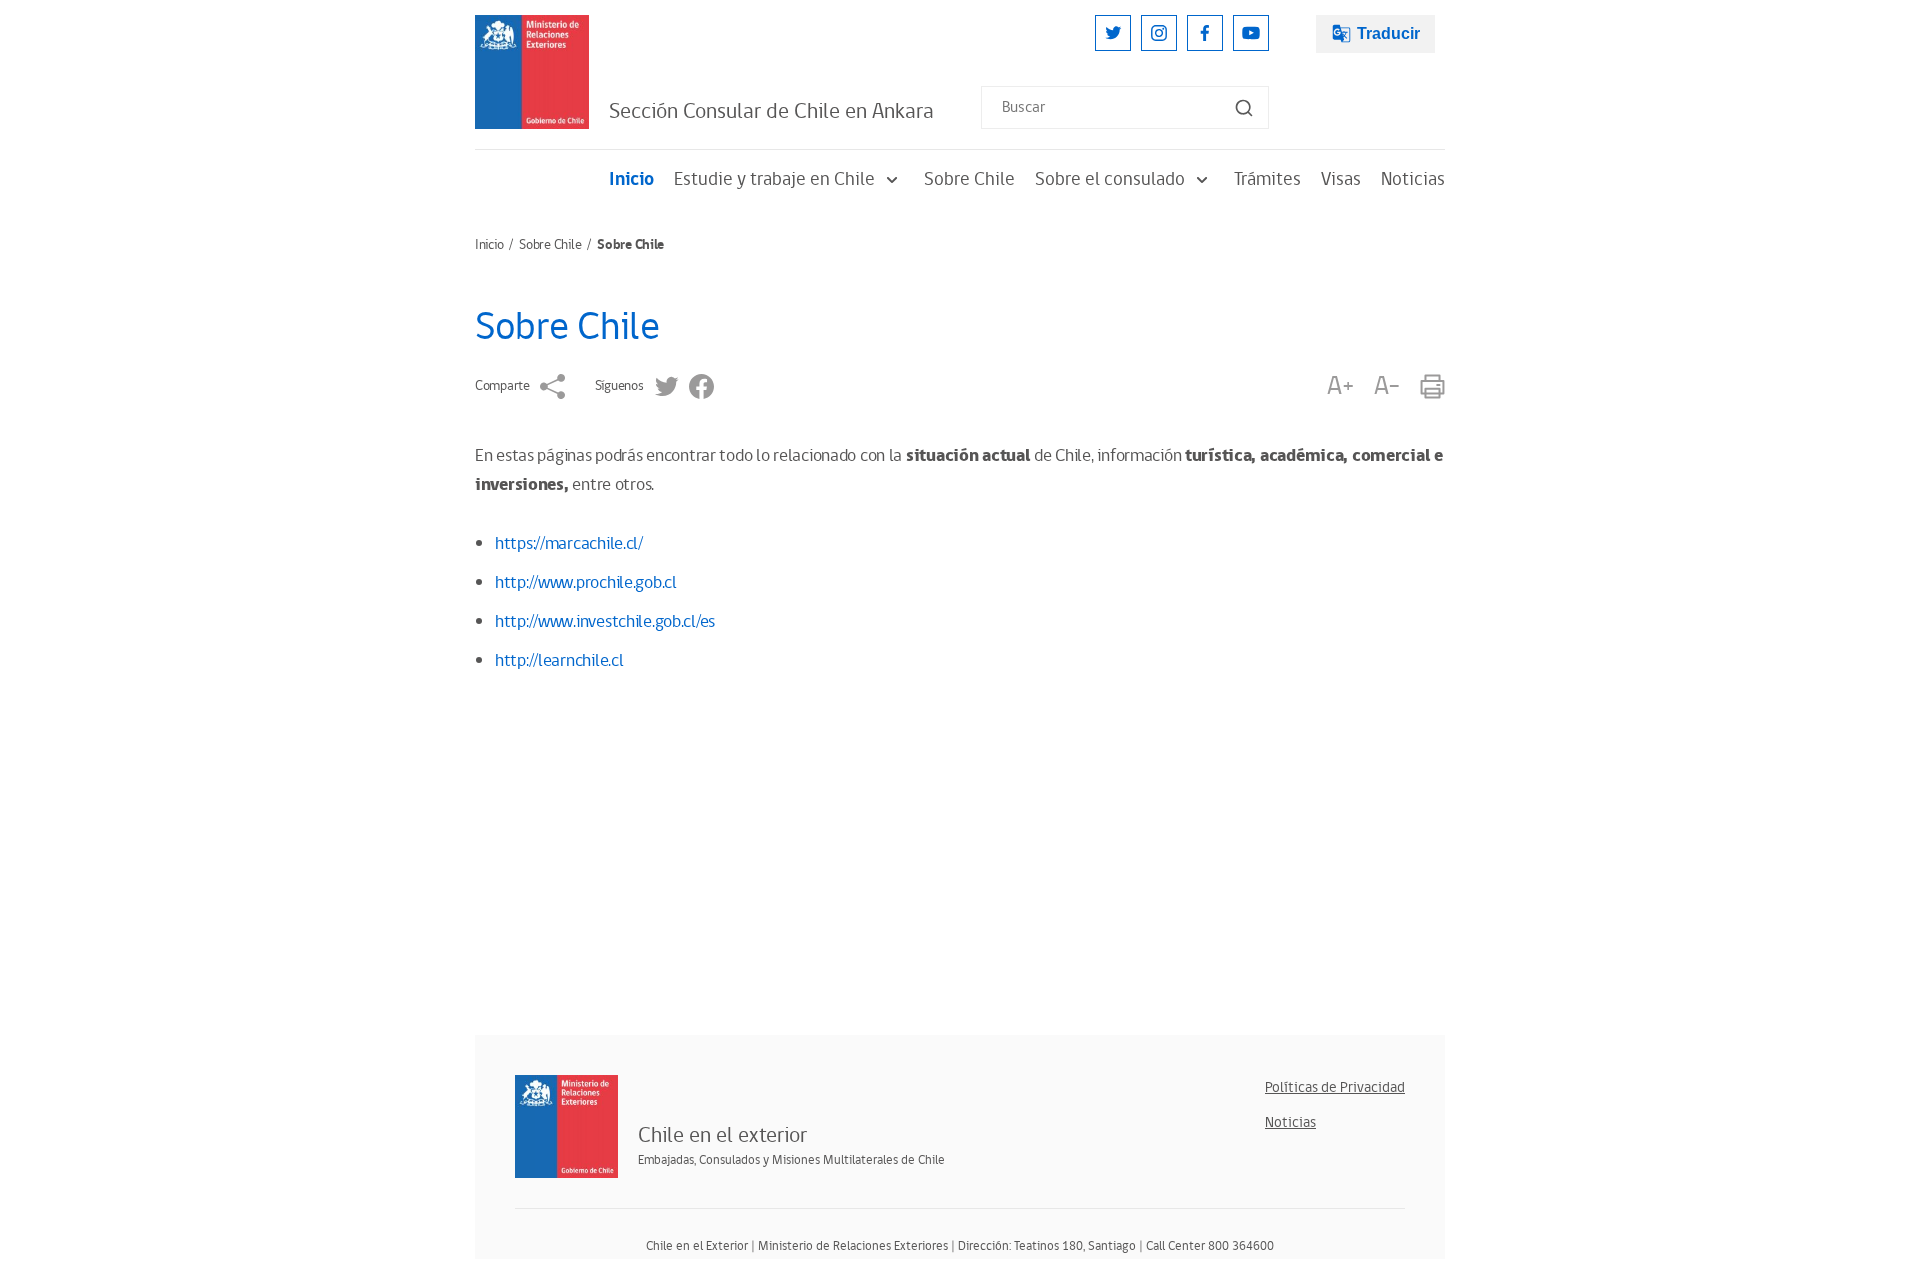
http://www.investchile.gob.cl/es (605, 622)
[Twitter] (1113, 33)
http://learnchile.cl (559, 661)
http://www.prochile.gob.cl (586, 583)
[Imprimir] (1432, 386)
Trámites (1267, 179)
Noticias (1413, 179)
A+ (1340, 386)
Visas (1341, 179)
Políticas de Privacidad (1335, 1087)
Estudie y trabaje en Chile (774, 179)
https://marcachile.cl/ (569, 544)
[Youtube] (1251, 33)
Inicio (631, 179)
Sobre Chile (969, 179)
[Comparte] (552, 386)
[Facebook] (1205, 33)
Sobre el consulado (1110, 179)
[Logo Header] (532, 72)
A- (1387, 386)
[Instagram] (1159, 33)
